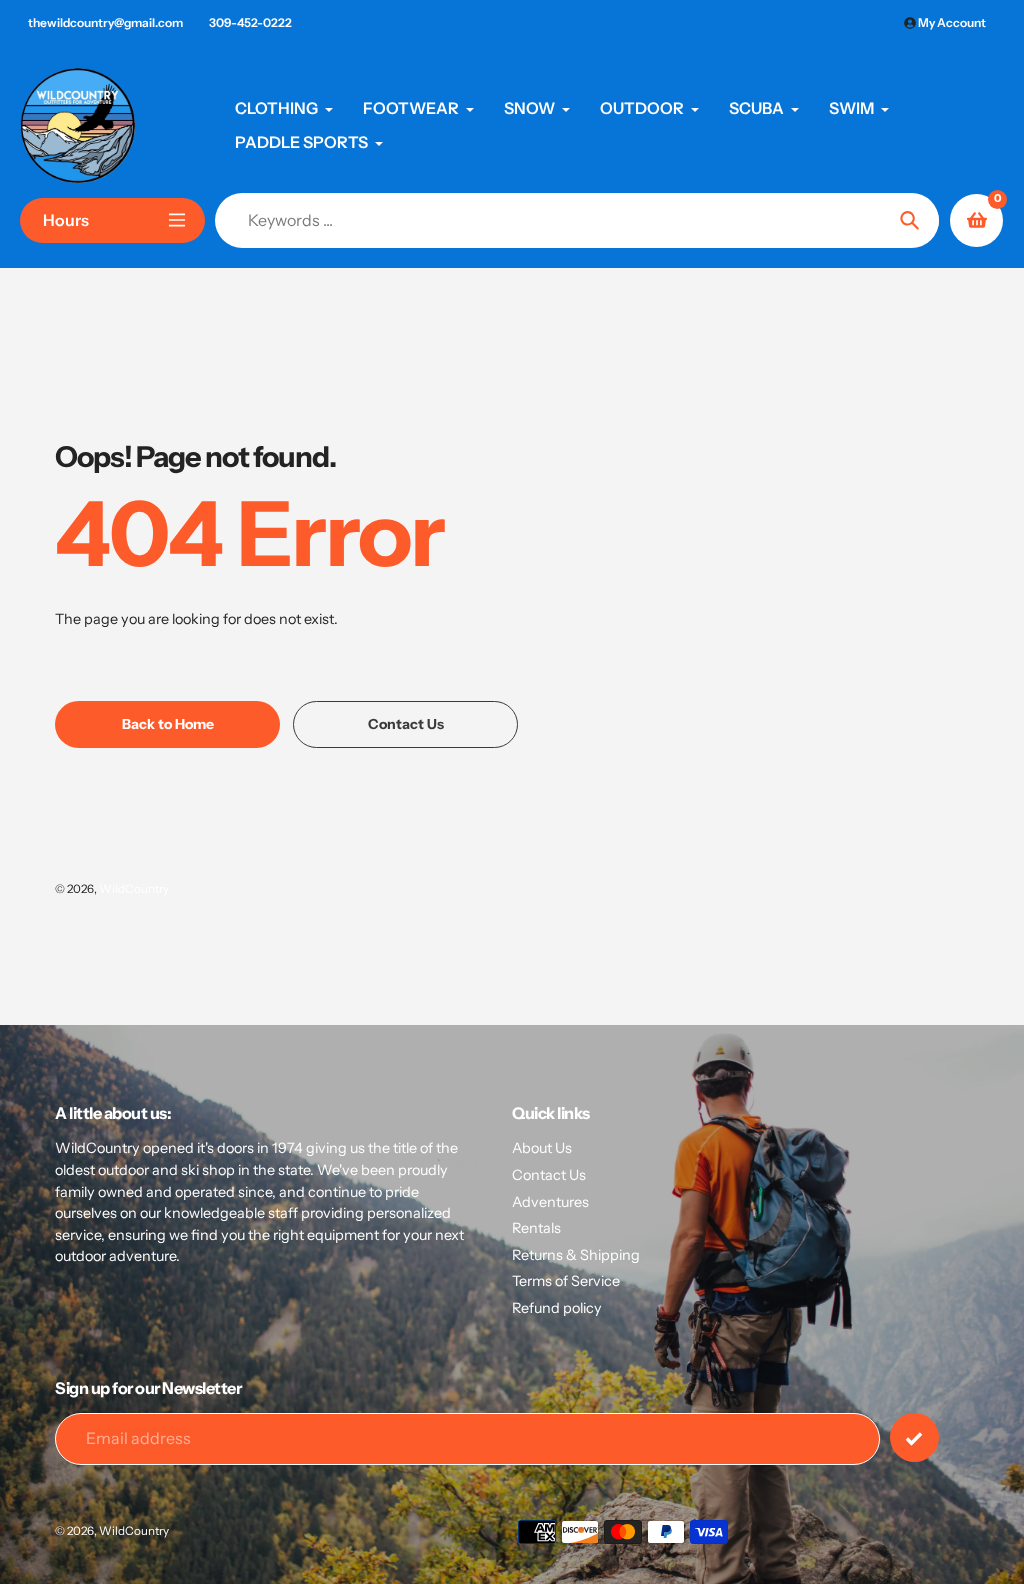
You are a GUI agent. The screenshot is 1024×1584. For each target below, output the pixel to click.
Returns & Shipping (576, 1255)
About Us (542, 1148)
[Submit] (914, 1437)
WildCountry (134, 889)
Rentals (536, 1228)
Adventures (550, 1202)
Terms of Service (566, 1281)
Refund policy (557, 1308)
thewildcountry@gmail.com (105, 22)
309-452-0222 (250, 22)
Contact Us (549, 1175)
